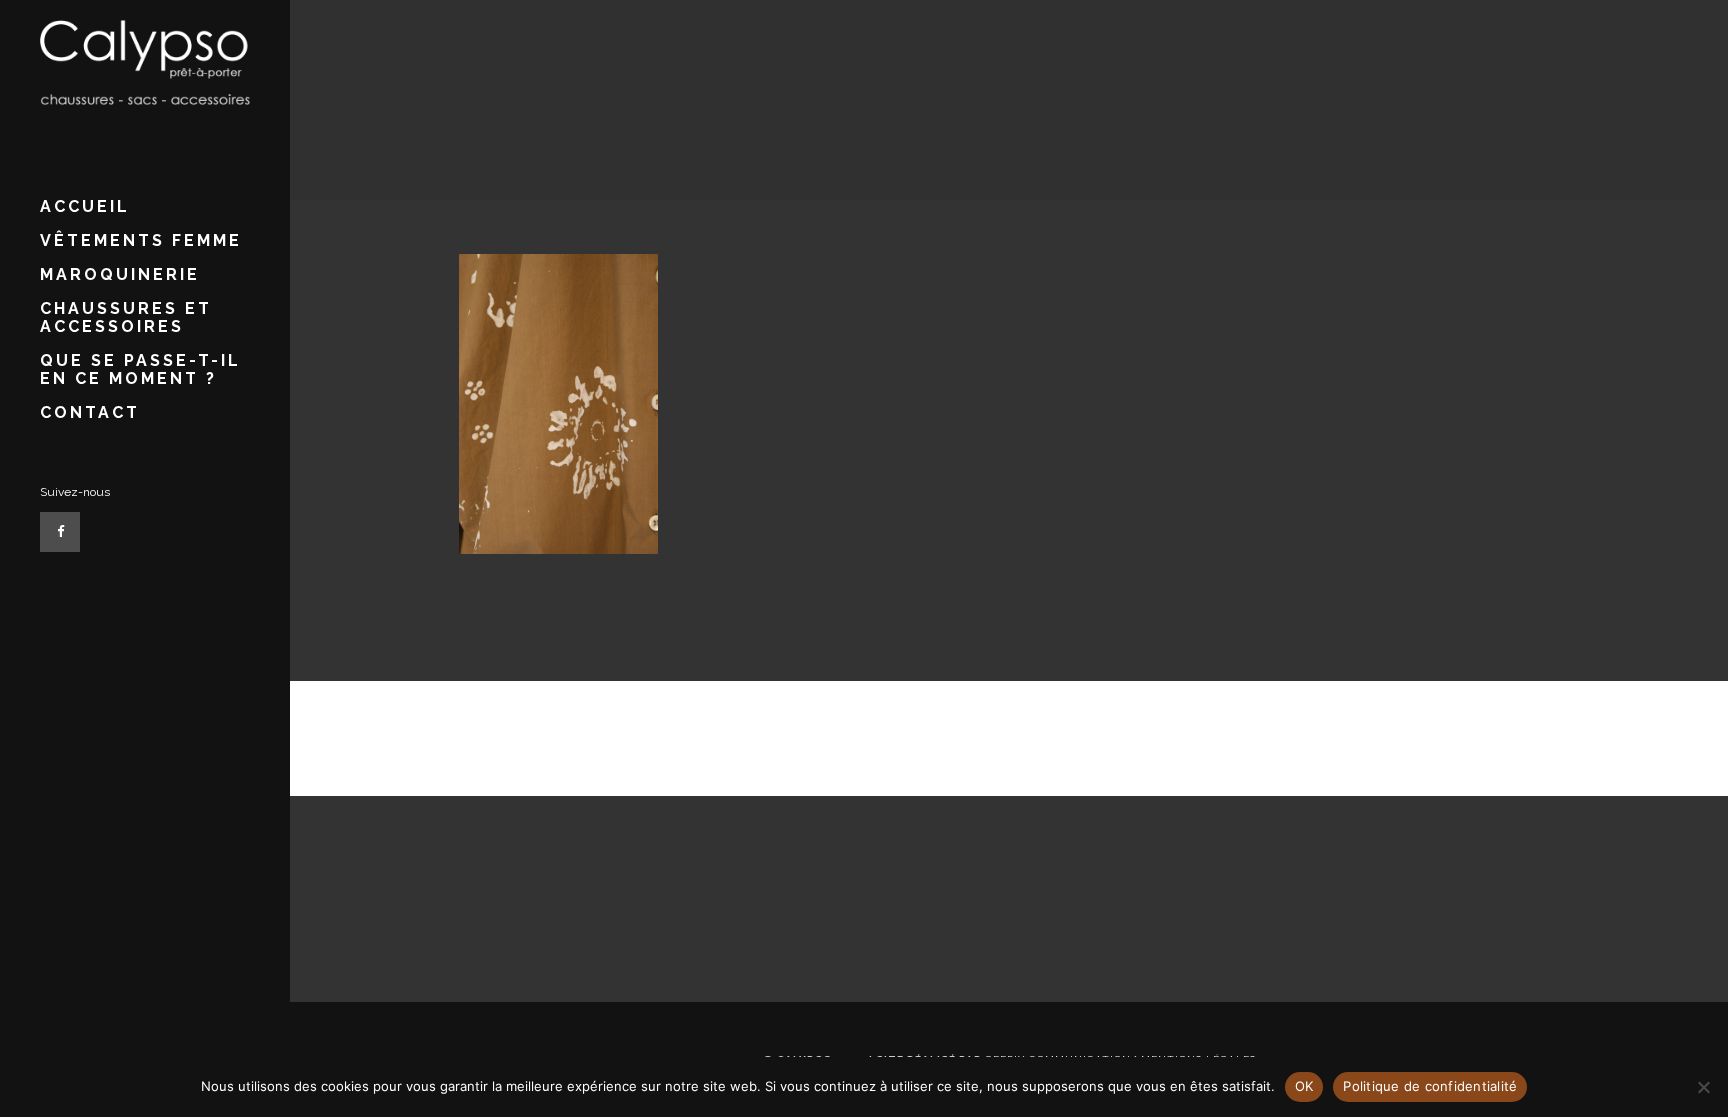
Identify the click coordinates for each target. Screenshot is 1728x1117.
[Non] (1703, 1087)
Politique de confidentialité (1430, 1086)
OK (1304, 1086)
